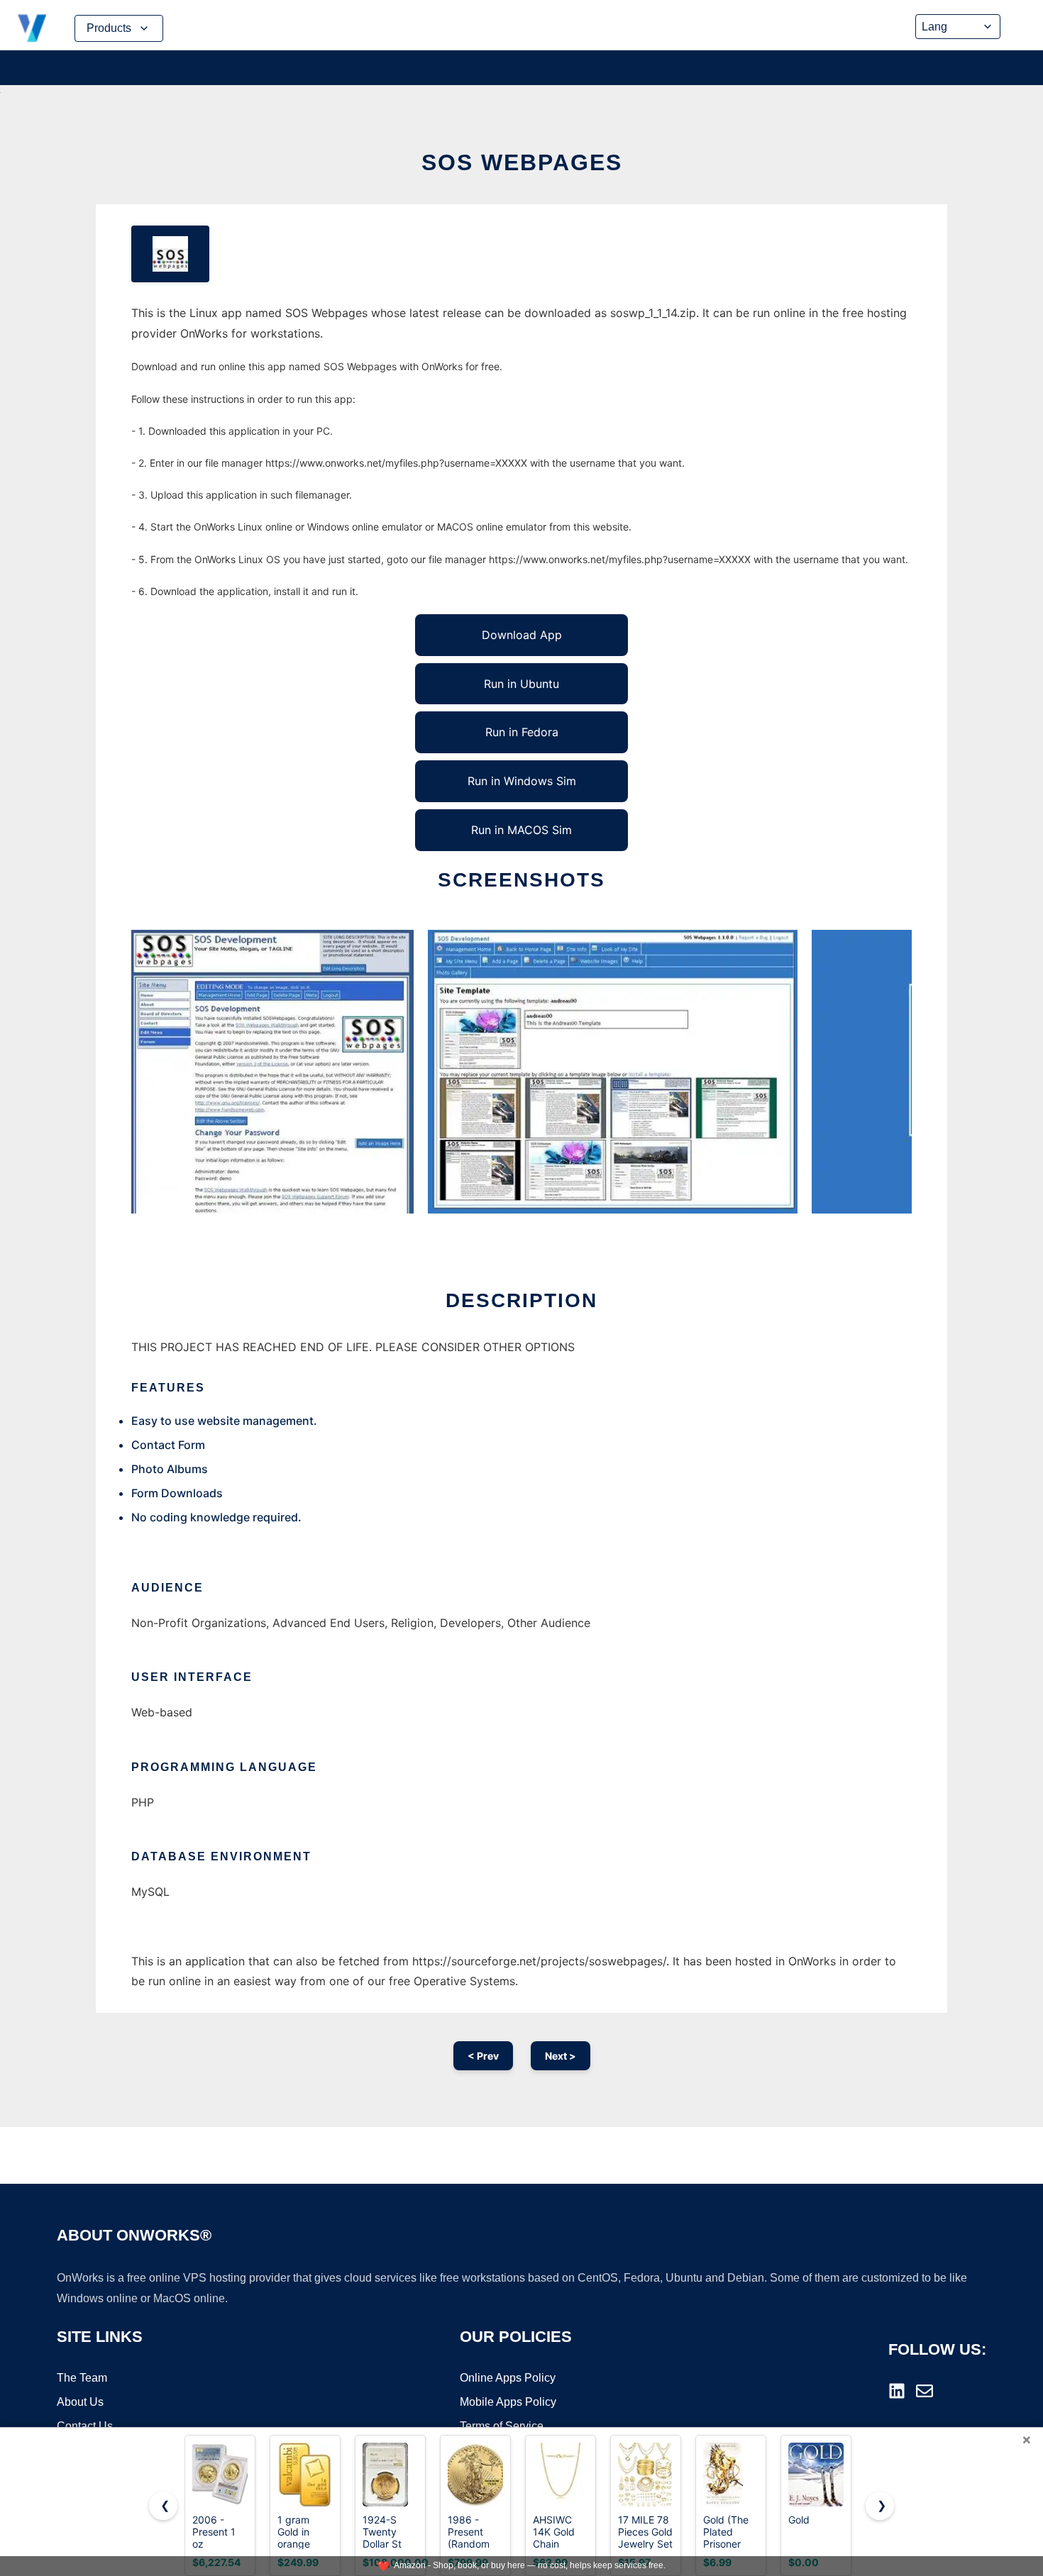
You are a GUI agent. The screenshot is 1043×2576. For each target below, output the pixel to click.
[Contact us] (925, 2391)
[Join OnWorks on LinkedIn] (897, 2391)
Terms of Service (502, 2426)
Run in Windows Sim (522, 781)
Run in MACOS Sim (521, 830)
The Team (82, 2378)
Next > (561, 2056)
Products (109, 28)
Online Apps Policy (508, 2378)
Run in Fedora (522, 732)
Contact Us (85, 2426)
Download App (522, 635)
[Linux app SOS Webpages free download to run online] (170, 254)
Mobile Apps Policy (508, 2402)
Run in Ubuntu (521, 684)
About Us (80, 2402)
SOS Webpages (522, 162)
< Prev (483, 2056)
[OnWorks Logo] (32, 28)
